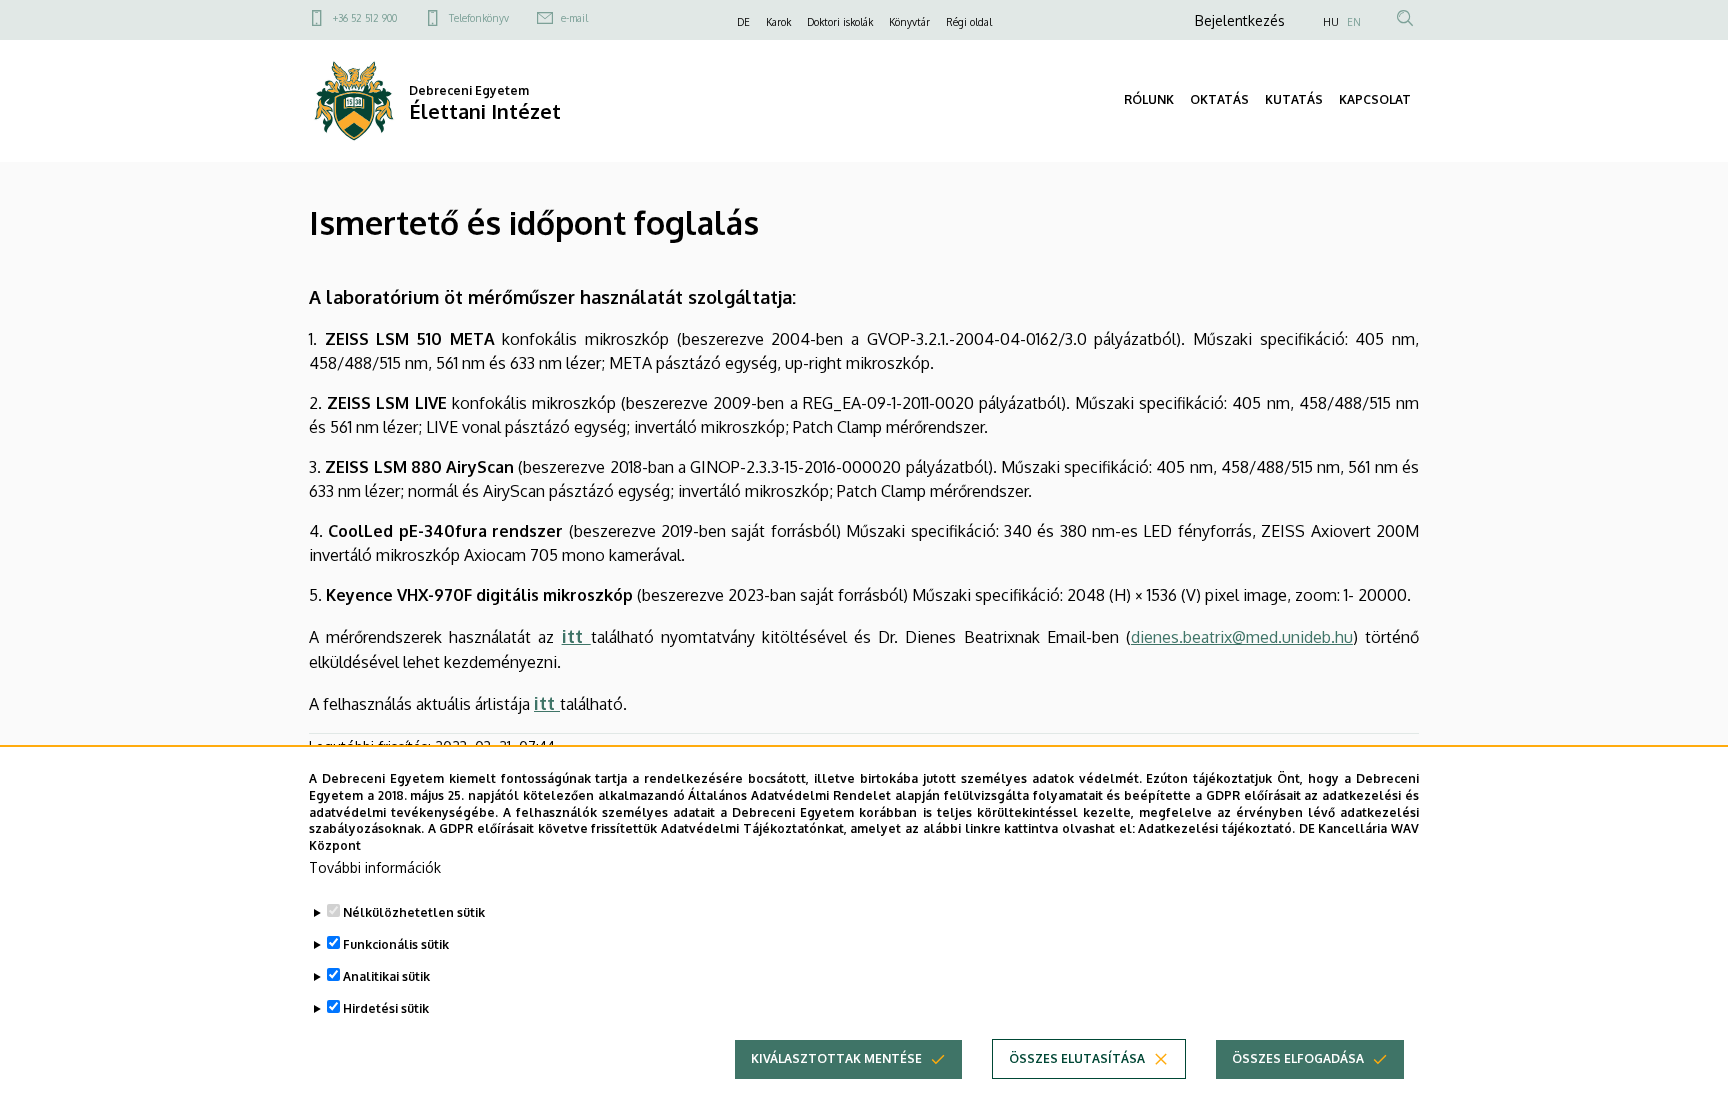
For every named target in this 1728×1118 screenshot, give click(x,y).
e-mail (574, 18)
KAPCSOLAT (1375, 99)
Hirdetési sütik (386, 1008)
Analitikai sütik (386, 976)
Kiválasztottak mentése (836, 1058)
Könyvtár (909, 22)
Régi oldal (969, 22)
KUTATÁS (1294, 99)
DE (743, 22)
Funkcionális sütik (396, 944)
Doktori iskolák (840, 22)
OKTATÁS (1219, 99)
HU (1331, 22)
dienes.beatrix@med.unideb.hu (1242, 637)
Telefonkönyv (479, 18)
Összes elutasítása (1077, 1058)
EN (1354, 22)
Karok (778, 22)
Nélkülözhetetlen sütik (414, 912)
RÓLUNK (1149, 99)
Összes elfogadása (1298, 1058)
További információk (375, 867)
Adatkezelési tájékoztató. (1216, 828)
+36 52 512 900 (365, 18)
